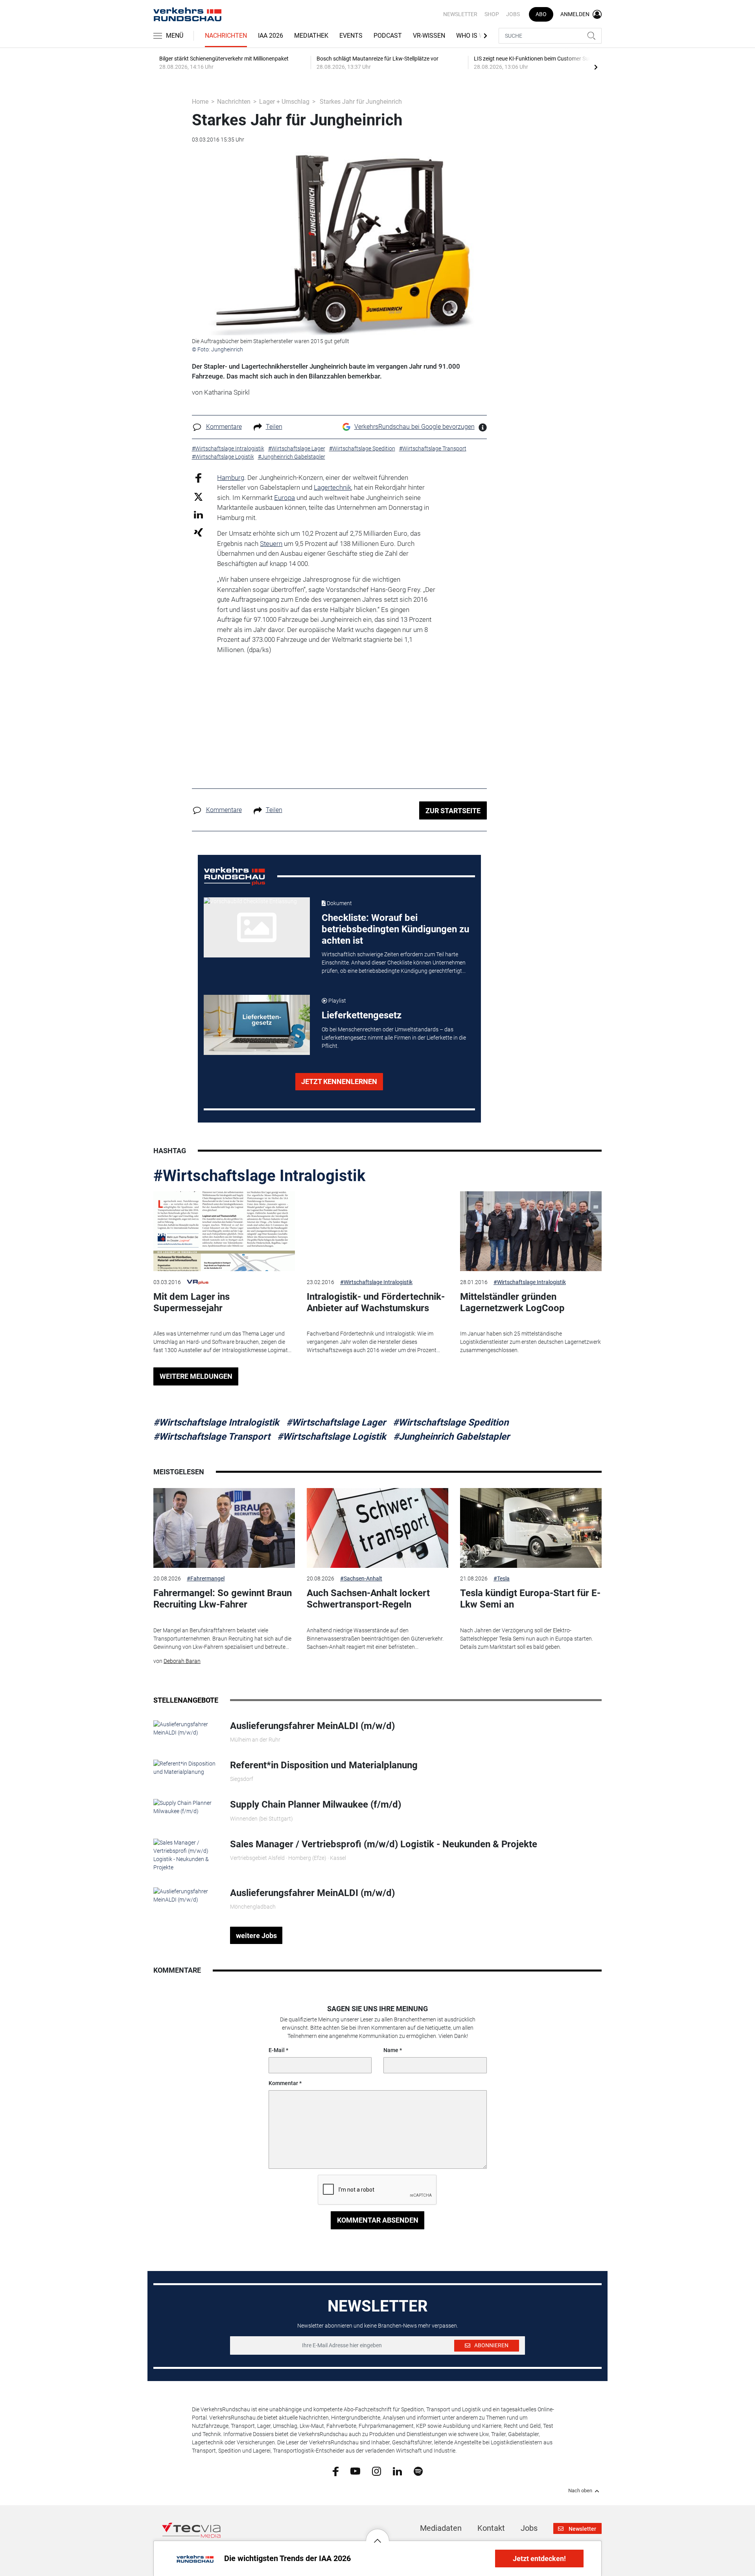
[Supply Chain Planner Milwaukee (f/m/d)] (186, 1807)
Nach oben (580, 2491)
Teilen (274, 427)
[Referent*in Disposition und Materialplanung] (186, 1768)
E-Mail (277, 2050)
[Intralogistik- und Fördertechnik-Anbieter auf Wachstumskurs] (377, 1231)
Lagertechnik (332, 487)
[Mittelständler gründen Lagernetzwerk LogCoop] (531, 1231)
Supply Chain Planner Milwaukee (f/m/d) (316, 1804)
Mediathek (311, 36)
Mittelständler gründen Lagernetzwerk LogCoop (512, 1302)
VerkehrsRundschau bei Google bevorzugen (414, 427)
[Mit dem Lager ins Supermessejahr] (224, 1231)
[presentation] (596, 67)
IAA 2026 (271, 36)
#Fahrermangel (206, 1578)
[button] (377, 2535)
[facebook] (336, 2471)
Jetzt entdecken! (539, 2559)
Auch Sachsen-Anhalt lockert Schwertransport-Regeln (368, 1599)
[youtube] (355, 2471)
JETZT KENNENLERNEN (339, 1081)
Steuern (271, 544)
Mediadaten (441, 2528)
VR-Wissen (429, 36)
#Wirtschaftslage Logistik (332, 1437)
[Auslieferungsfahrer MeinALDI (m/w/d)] (186, 1728)
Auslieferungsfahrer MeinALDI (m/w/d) (312, 1726)
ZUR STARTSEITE (453, 811)
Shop (492, 14)
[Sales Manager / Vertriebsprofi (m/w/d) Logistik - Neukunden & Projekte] (186, 1854)
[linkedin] (397, 2471)
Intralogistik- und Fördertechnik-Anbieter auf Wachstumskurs (376, 1302)
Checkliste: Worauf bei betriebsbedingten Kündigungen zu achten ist (395, 929)
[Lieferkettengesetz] (257, 1025)
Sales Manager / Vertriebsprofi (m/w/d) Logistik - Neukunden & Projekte (384, 1844)
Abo (541, 14)
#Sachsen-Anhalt (361, 1578)
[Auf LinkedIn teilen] (198, 514)
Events (351, 36)
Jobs (513, 14)
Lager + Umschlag (284, 102)
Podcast (388, 36)
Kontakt (491, 2528)
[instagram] (377, 2471)
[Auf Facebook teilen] (198, 477)
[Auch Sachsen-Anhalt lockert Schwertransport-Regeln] (377, 1528)
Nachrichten (226, 36)
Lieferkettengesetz (362, 1015)
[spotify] (418, 2471)
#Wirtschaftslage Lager (336, 1422)
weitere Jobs (256, 1936)
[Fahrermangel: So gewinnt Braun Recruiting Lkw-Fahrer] (224, 1528)
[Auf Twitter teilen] (198, 496)
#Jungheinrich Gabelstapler (451, 1437)
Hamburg (231, 478)
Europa (285, 498)
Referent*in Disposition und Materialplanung (324, 1765)
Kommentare (224, 427)
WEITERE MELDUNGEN (196, 1376)
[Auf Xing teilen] (198, 532)
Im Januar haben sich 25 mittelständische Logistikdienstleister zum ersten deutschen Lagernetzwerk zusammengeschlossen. (530, 1342)
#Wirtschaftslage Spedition (451, 1422)
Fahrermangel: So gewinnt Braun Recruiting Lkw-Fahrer (223, 1599)
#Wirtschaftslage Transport (212, 1437)
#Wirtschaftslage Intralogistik (259, 1176)
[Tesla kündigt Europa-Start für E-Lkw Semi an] (531, 1528)
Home (200, 102)
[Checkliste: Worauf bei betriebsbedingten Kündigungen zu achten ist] (257, 927)
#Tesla (502, 1578)
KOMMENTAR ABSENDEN (378, 2220)
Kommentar (283, 2083)
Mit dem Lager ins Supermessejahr (192, 1302)
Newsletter (460, 14)
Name (391, 2050)
